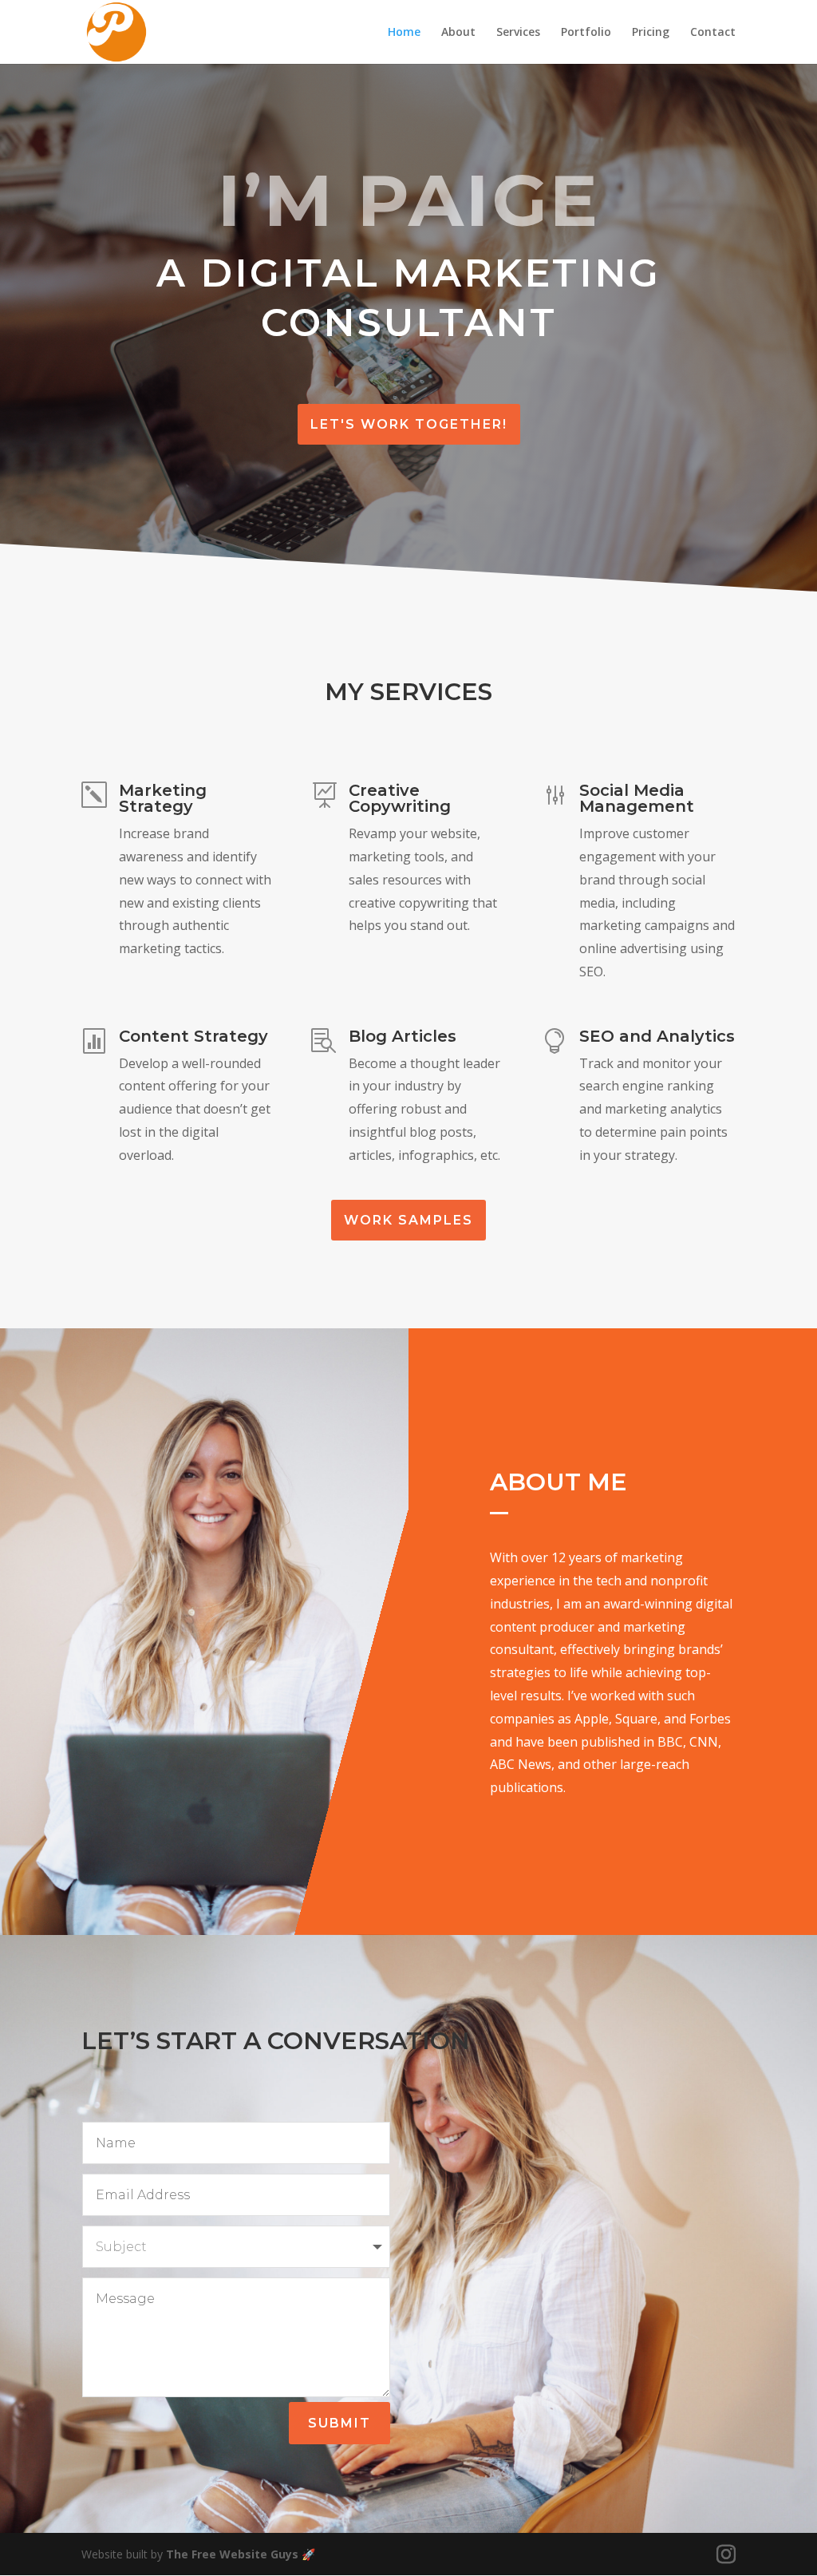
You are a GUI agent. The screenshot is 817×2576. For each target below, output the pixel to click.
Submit (339, 2423)
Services (518, 33)
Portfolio (586, 33)
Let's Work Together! (409, 424)
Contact (713, 33)
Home (404, 33)
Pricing (651, 33)
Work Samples (408, 1220)
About (458, 33)
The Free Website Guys (232, 2554)
